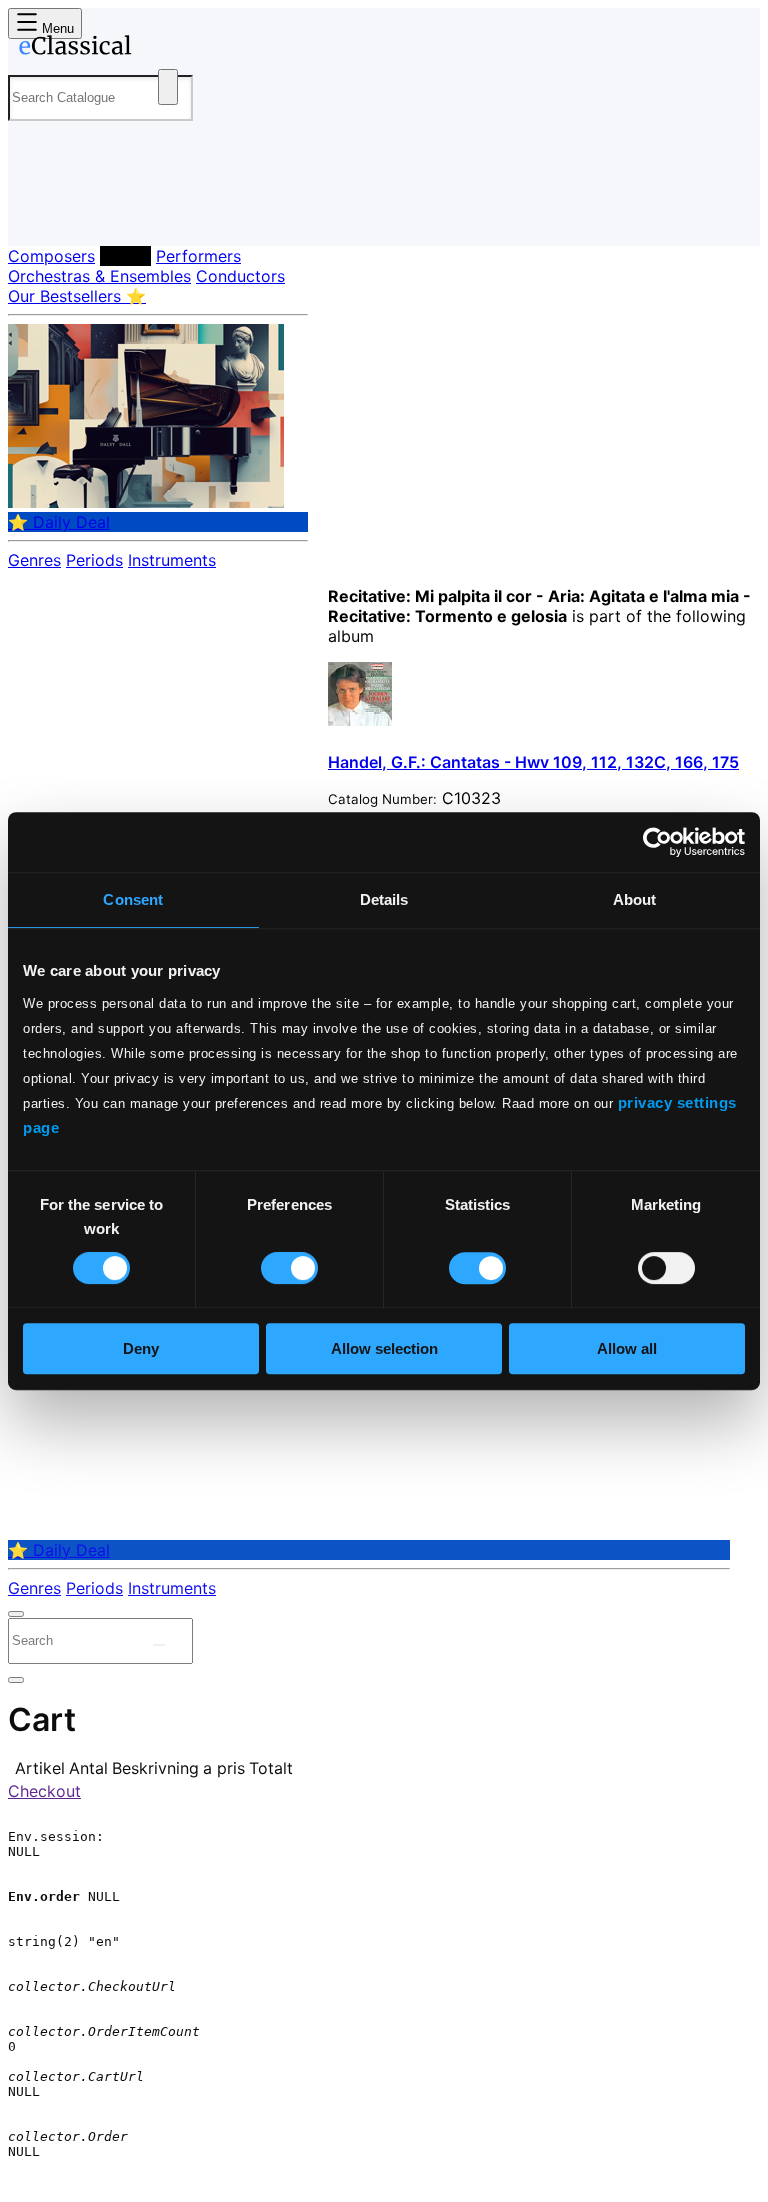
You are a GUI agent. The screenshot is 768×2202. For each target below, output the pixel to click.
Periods (94, 560)
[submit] (159, 1645)
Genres (34, 560)
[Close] (16, 1614)
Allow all (627, 1348)
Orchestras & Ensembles (99, 276)
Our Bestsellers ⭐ (77, 296)
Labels (125, 256)
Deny (141, 1348)
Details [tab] (384, 899)
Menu (56, 28)
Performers (198, 256)
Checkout (44, 1791)
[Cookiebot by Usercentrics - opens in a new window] (657, 842)
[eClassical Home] (164, 49)
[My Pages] (35, 214)
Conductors (240, 276)
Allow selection (384, 1348)
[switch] (289, 1268)
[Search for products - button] (168, 87)
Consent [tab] (133, 899)
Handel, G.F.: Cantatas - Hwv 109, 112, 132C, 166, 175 (533, 762)
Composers (51, 256)
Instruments (172, 560)
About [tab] (635, 899)
